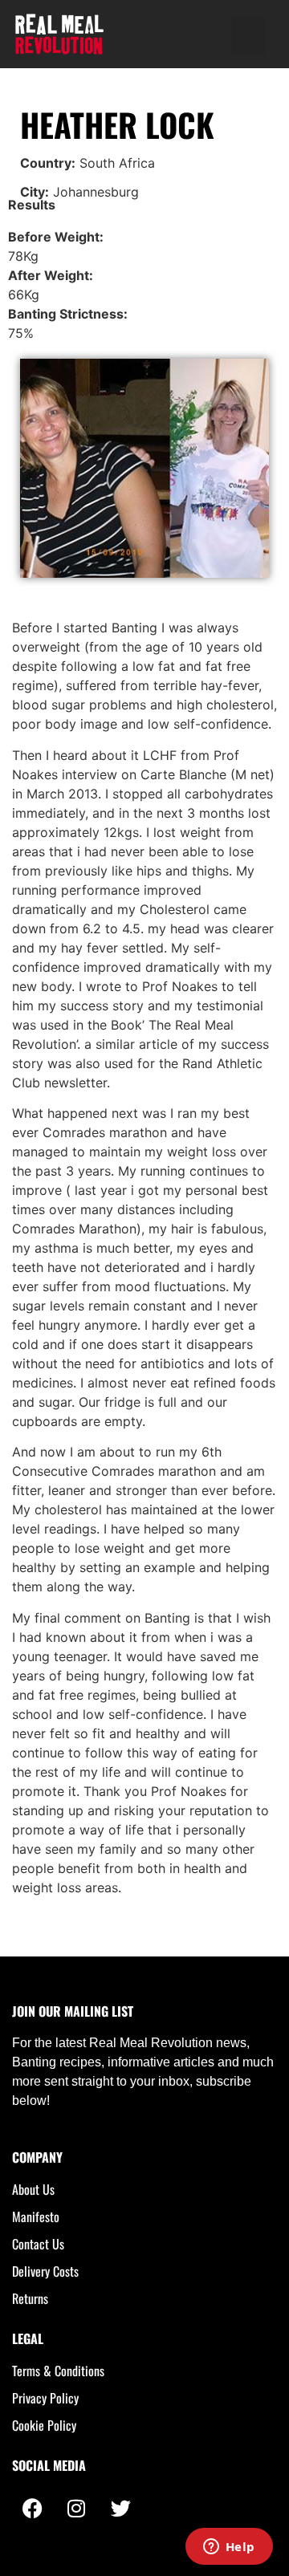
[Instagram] (76, 2508)
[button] (248, 36)
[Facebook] (32, 2508)
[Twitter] (120, 2508)
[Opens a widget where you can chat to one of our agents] (229, 2548)
